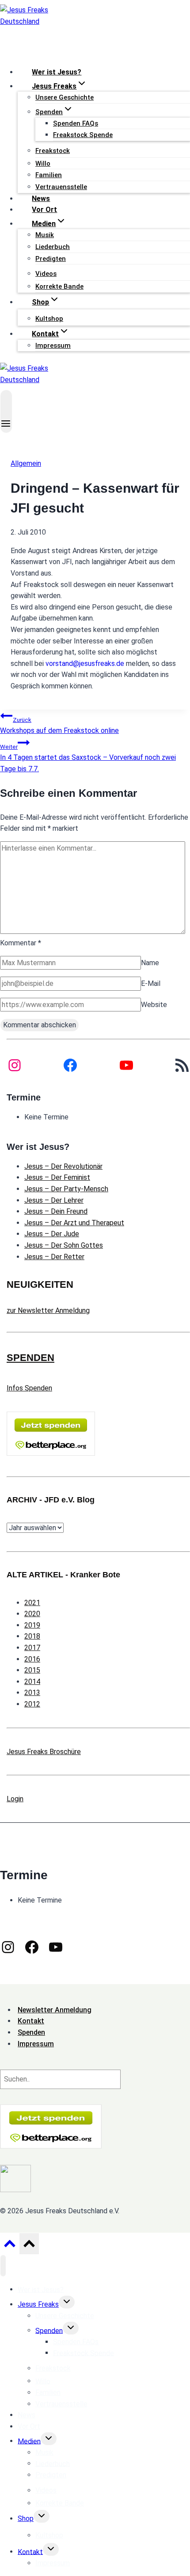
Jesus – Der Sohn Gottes (64, 1245)
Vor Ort (44, 210)
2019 (32, 1625)
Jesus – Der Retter (54, 1257)
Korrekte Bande (59, 286)
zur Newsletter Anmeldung (48, 1310)
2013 (32, 1693)
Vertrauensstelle (61, 187)
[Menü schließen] (3, 2266)
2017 (32, 1648)
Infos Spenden (29, 1388)
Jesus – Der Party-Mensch (66, 1189)
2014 (32, 1682)
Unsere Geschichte (65, 97)
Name (150, 963)
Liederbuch (53, 247)
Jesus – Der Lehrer (54, 1200)
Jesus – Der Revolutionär (63, 1166)
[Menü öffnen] (6, 411)
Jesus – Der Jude (52, 1234)
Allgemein (26, 463)
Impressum (53, 346)
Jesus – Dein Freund (56, 1211)
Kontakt (30, 2552)
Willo (43, 164)
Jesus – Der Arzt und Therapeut (74, 1223)
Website (154, 1005)
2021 (32, 1603)
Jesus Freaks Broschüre (44, 1752)
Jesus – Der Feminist (57, 1177)
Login (15, 1799)
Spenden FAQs (76, 123)
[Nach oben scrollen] (9, 2246)
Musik (45, 235)
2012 (32, 1704)
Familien (49, 175)
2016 (32, 1659)
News (41, 199)
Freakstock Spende (83, 135)
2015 (32, 1670)
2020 (32, 1614)
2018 (32, 1636)
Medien (29, 2441)
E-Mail (151, 983)
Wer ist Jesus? (57, 72)
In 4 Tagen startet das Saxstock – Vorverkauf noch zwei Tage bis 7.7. (88, 758)
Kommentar (21, 943)
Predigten (51, 259)
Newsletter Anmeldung (55, 2010)
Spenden (49, 2330)
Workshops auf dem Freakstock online (59, 726)
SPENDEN (30, 1358)
